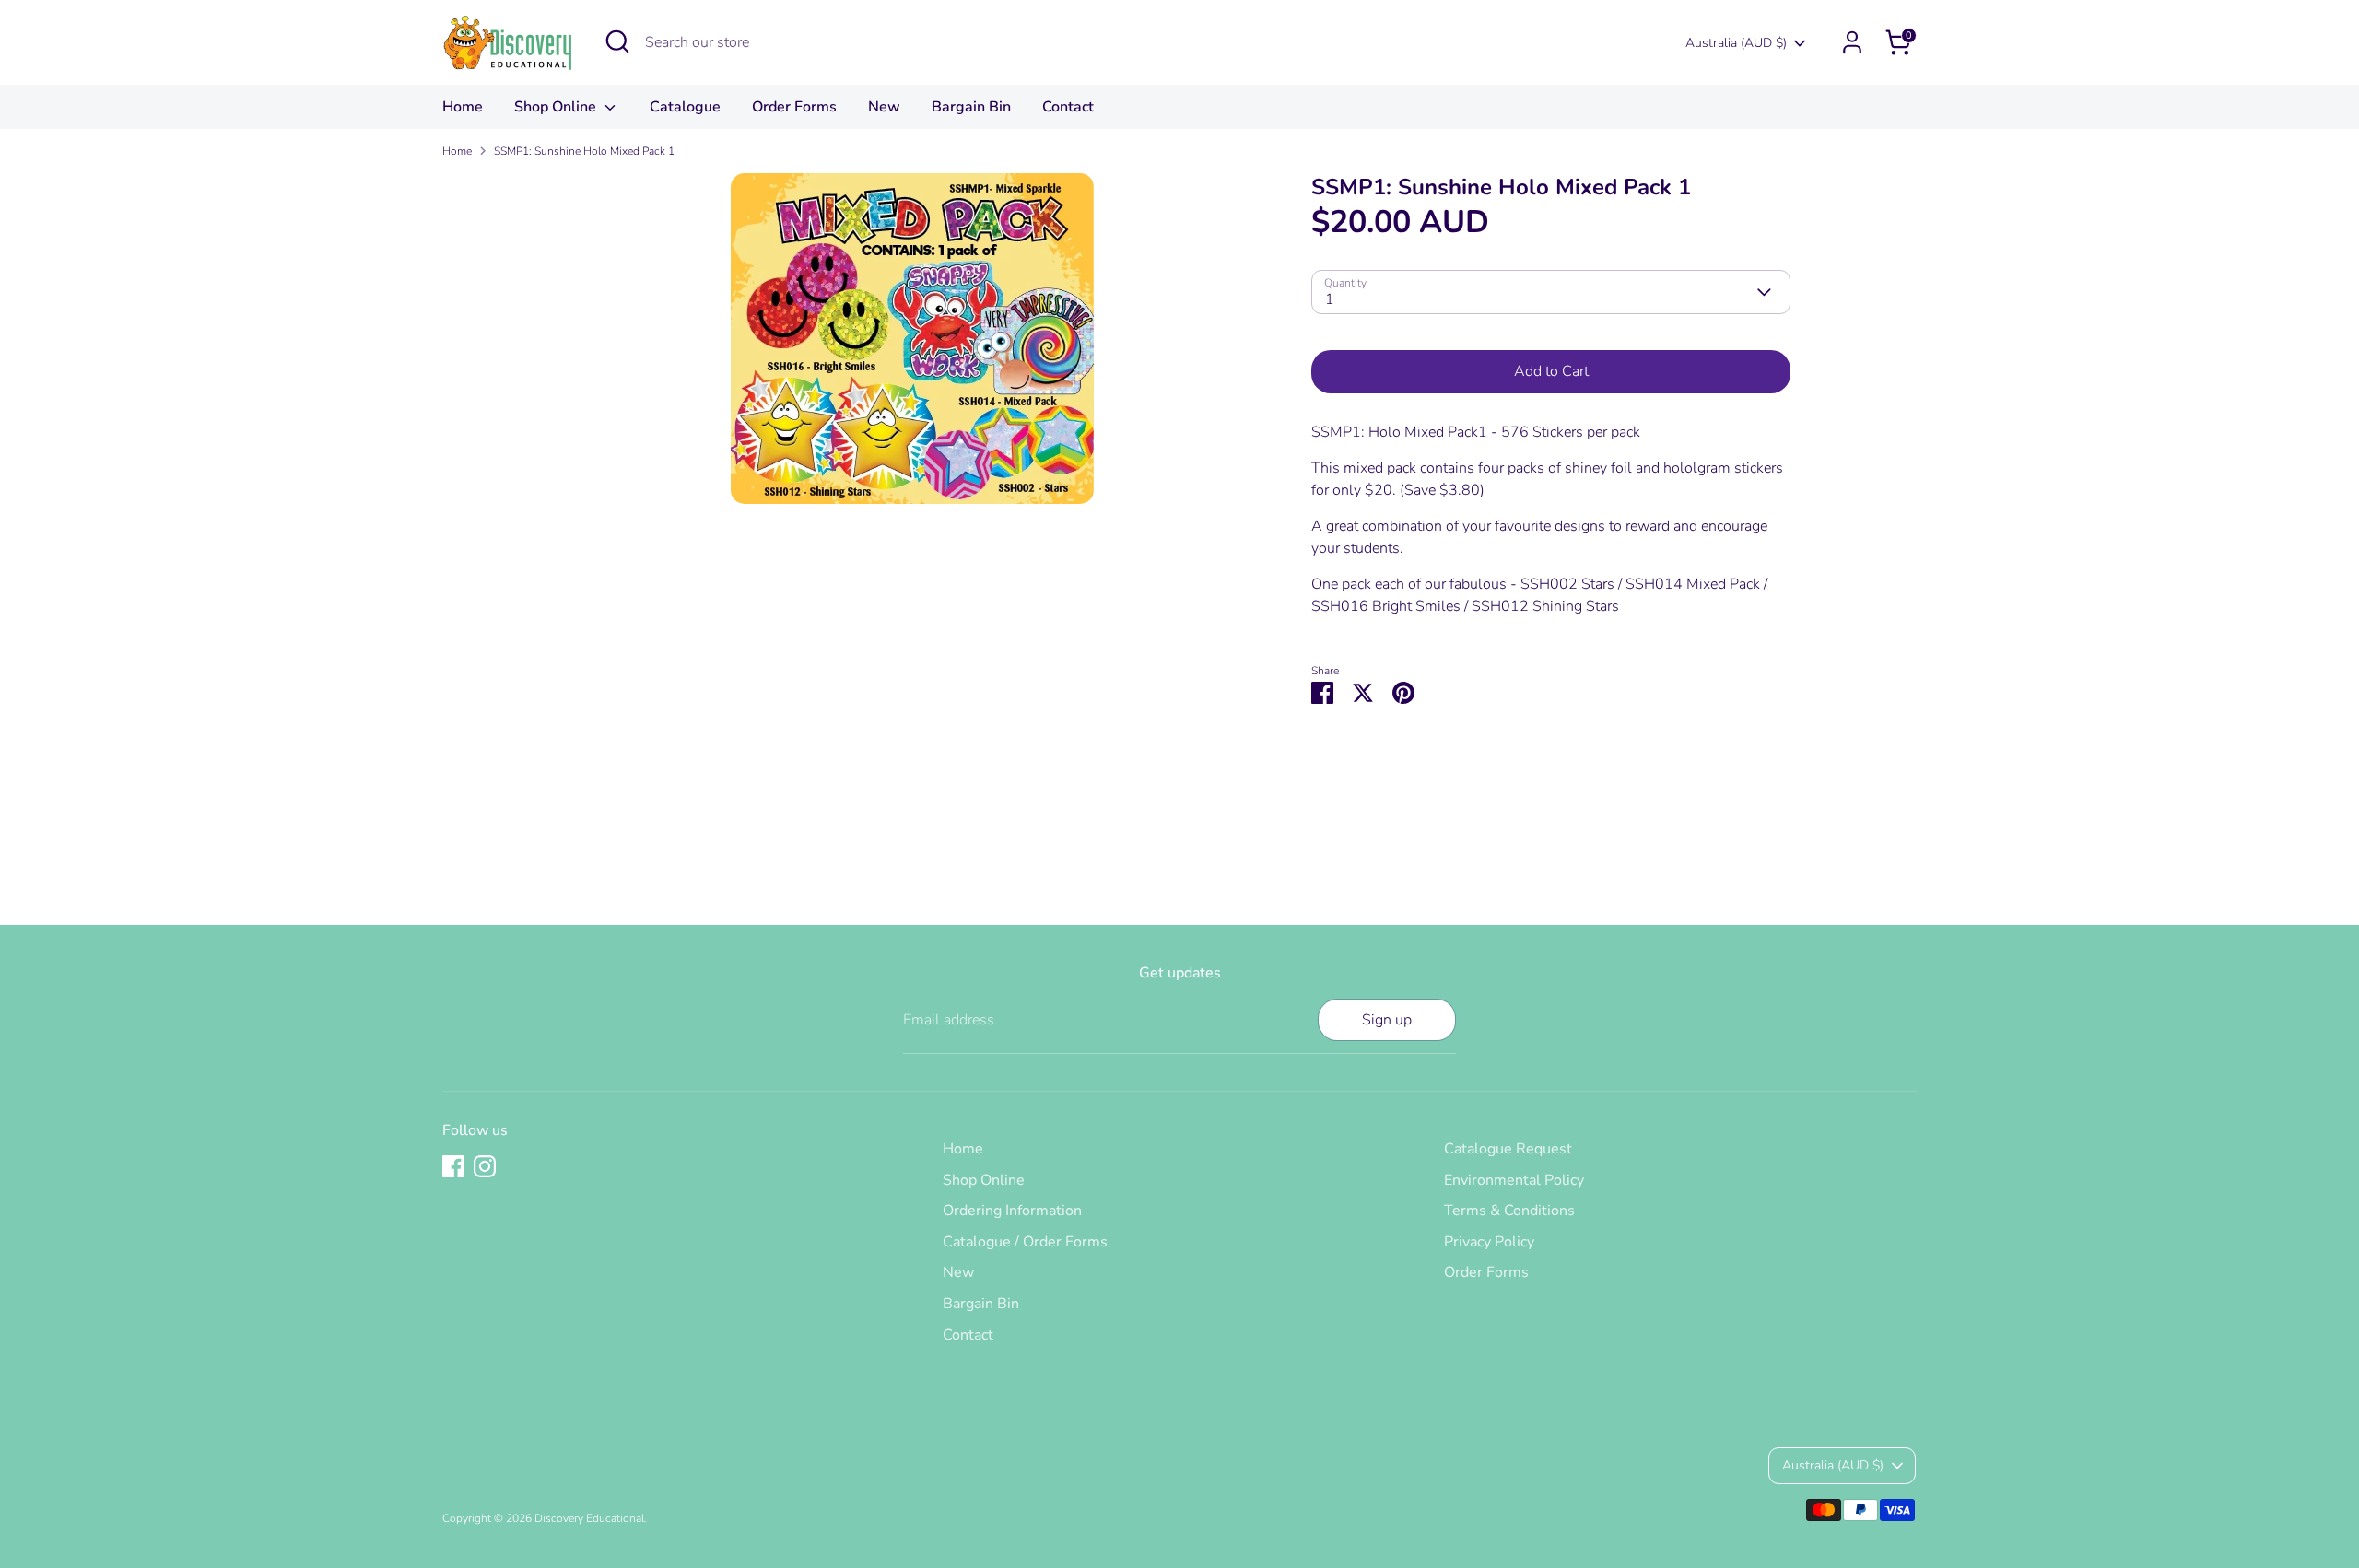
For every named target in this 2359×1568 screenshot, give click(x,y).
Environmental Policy (1514, 1180)
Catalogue (685, 107)
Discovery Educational (589, 1518)
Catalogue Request (1508, 1149)
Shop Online (557, 107)
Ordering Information (1012, 1211)
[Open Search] (617, 41)
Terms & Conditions (1509, 1211)
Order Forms (794, 107)
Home (463, 107)
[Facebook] (453, 1166)
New (884, 107)
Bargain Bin (971, 107)
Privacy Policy (1489, 1242)
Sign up (1387, 1020)
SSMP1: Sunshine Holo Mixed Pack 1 (584, 151)
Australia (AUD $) (1736, 43)
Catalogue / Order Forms (1025, 1242)
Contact (1068, 107)
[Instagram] (485, 1166)
